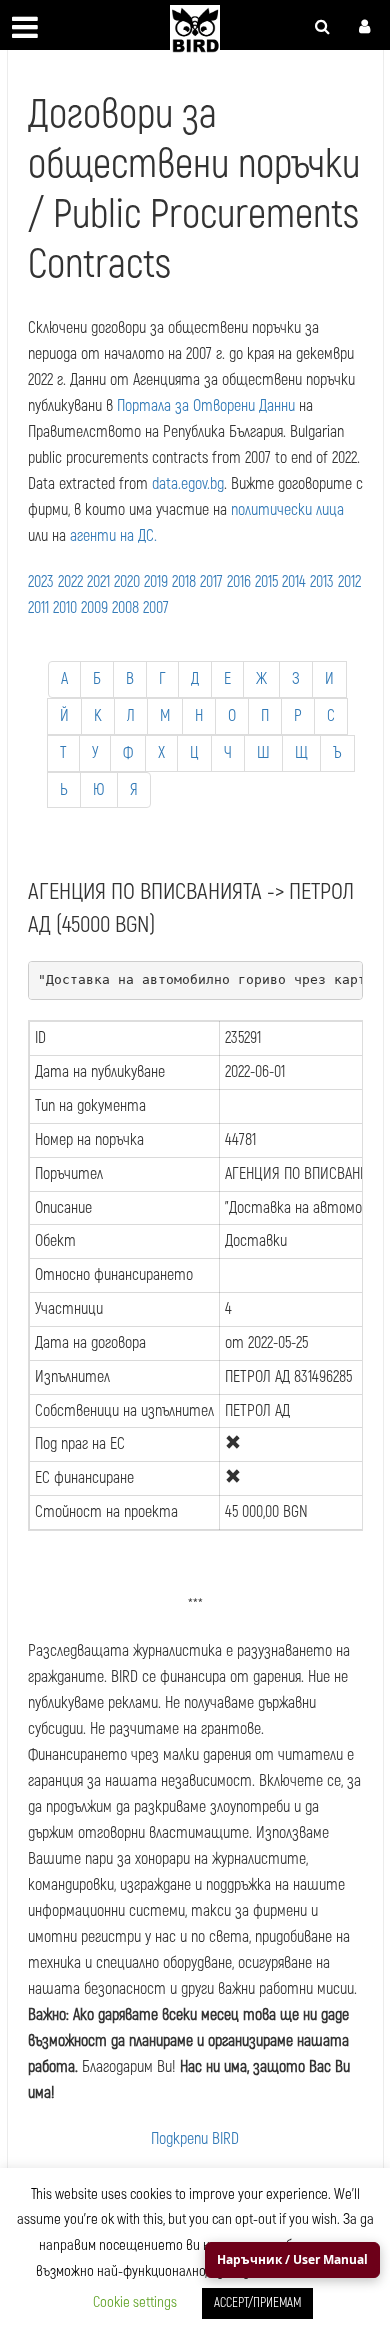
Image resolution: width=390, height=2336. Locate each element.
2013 (322, 582)
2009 (94, 608)
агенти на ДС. (113, 536)
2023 (41, 582)
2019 (156, 582)
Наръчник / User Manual (292, 2259)
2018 (184, 582)
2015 (266, 582)
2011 (38, 608)
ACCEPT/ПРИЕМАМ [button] (257, 2303)
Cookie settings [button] (135, 2302)
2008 (125, 608)
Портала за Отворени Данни (206, 406)
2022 (70, 582)
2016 (239, 582)
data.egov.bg (188, 484)
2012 (349, 582)
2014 (294, 582)
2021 (98, 582)
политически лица (287, 510)
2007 (156, 608)
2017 (211, 582)
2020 (127, 582)
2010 (65, 608)
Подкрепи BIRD (195, 2139)
